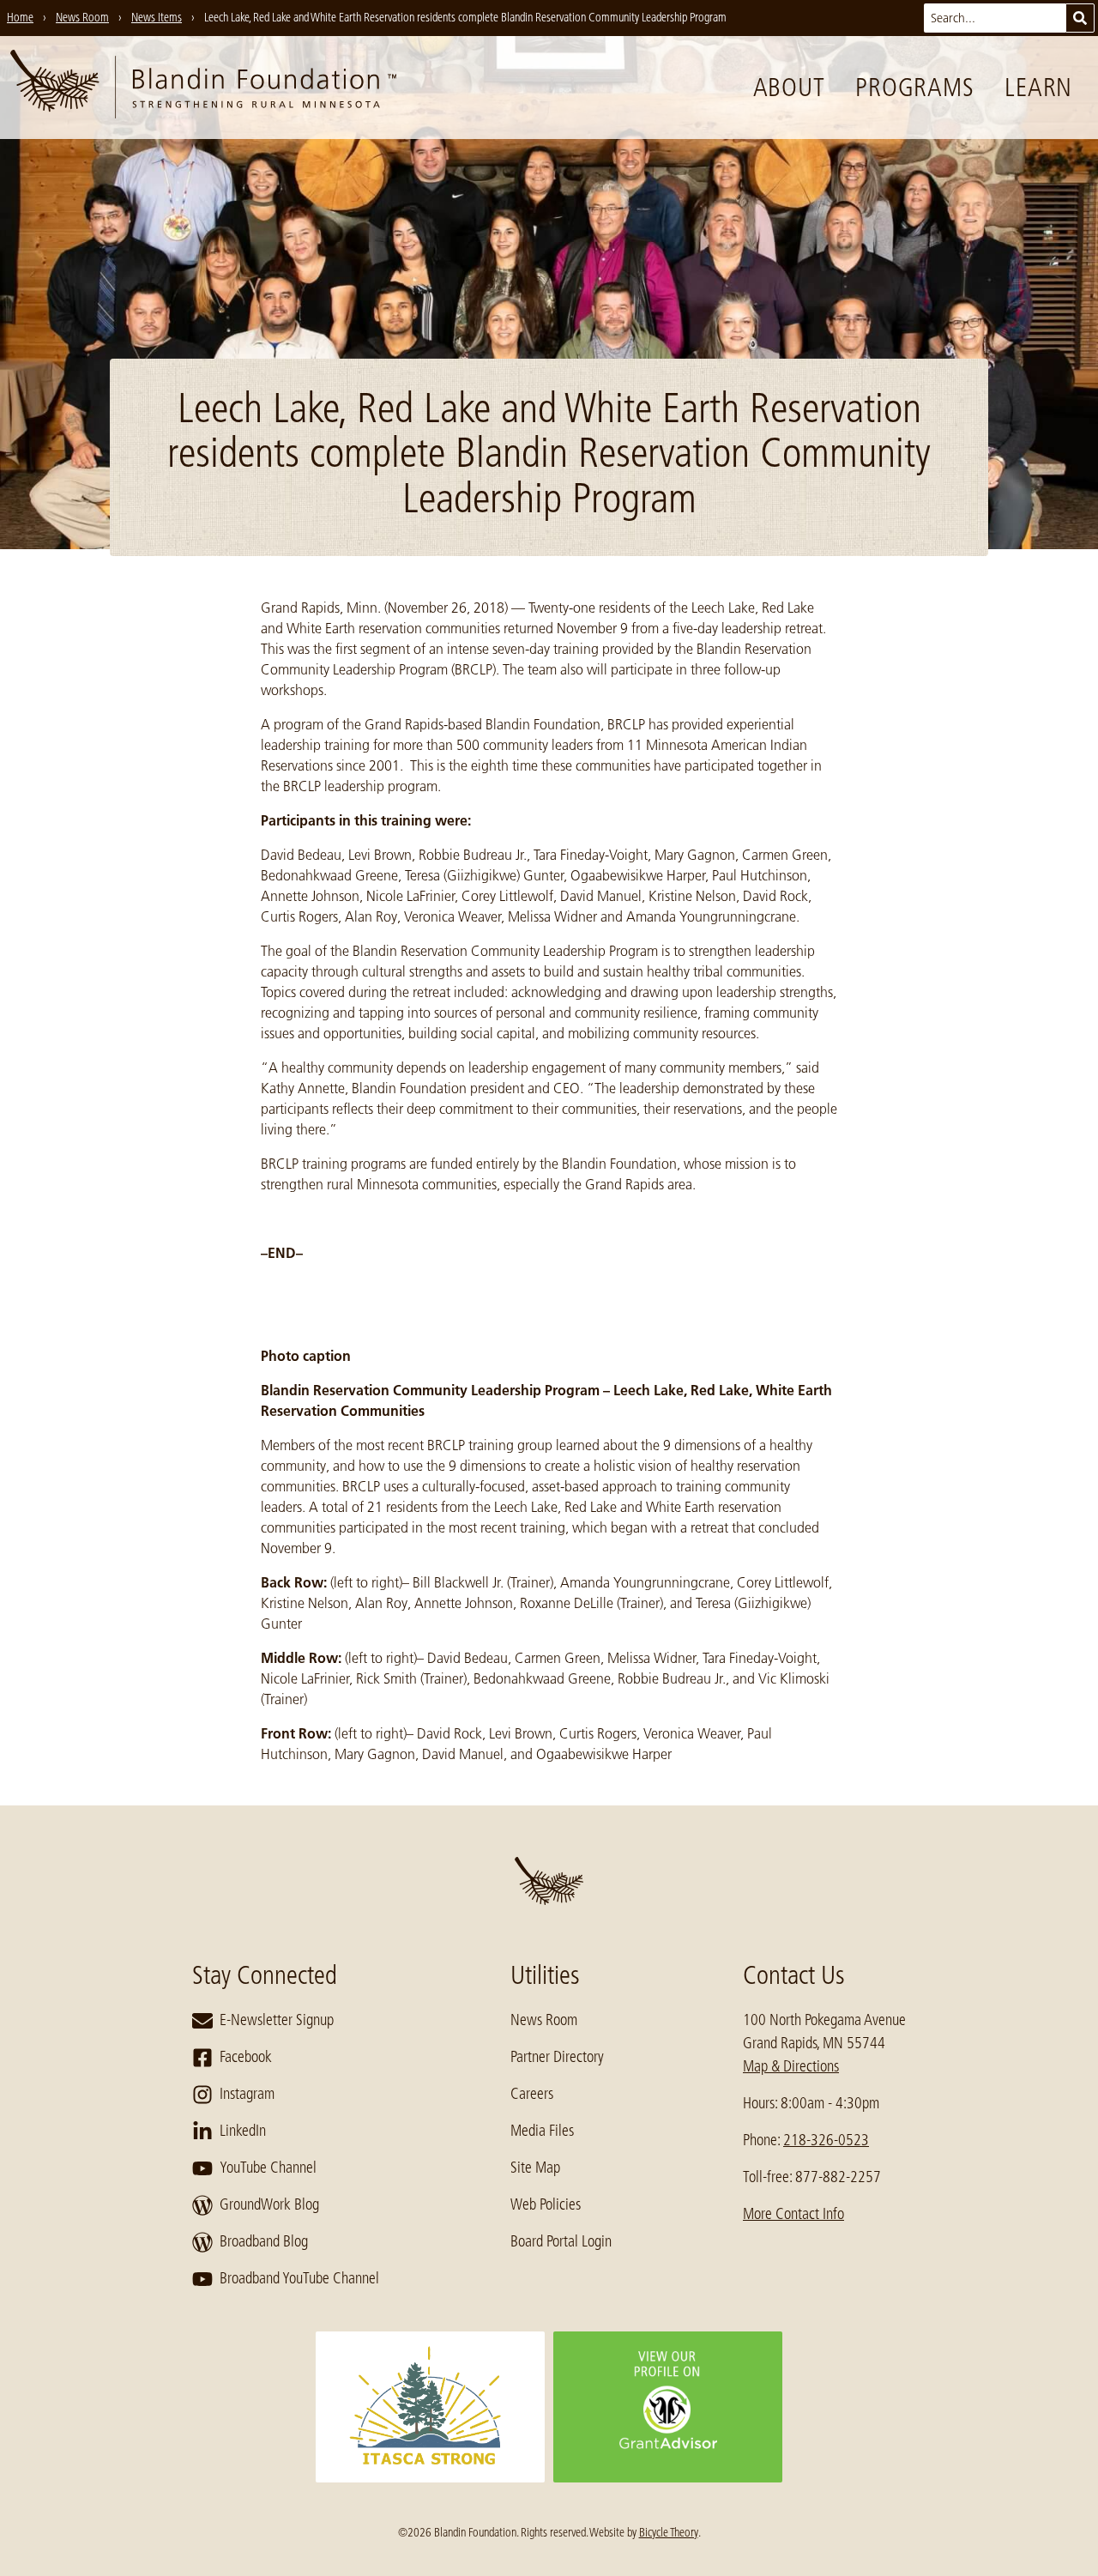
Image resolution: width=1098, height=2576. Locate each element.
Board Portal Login (561, 2241)
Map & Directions (791, 2066)
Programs (914, 88)
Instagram (247, 2094)
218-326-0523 (826, 2140)
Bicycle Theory (669, 2532)
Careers (532, 2094)
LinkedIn (243, 2131)
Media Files (542, 2131)
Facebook (246, 2057)
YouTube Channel (268, 2168)
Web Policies (546, 2204)
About (789, 88)
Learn (1038, 88)
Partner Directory (557, 2057)
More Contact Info (793, 2214)
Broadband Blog (264, 2241)
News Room (544, 2020)
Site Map (535, 2168)
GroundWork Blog (269, 2204)
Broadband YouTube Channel (299, 2278)
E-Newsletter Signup (277, 2020)
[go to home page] (203, 88)
